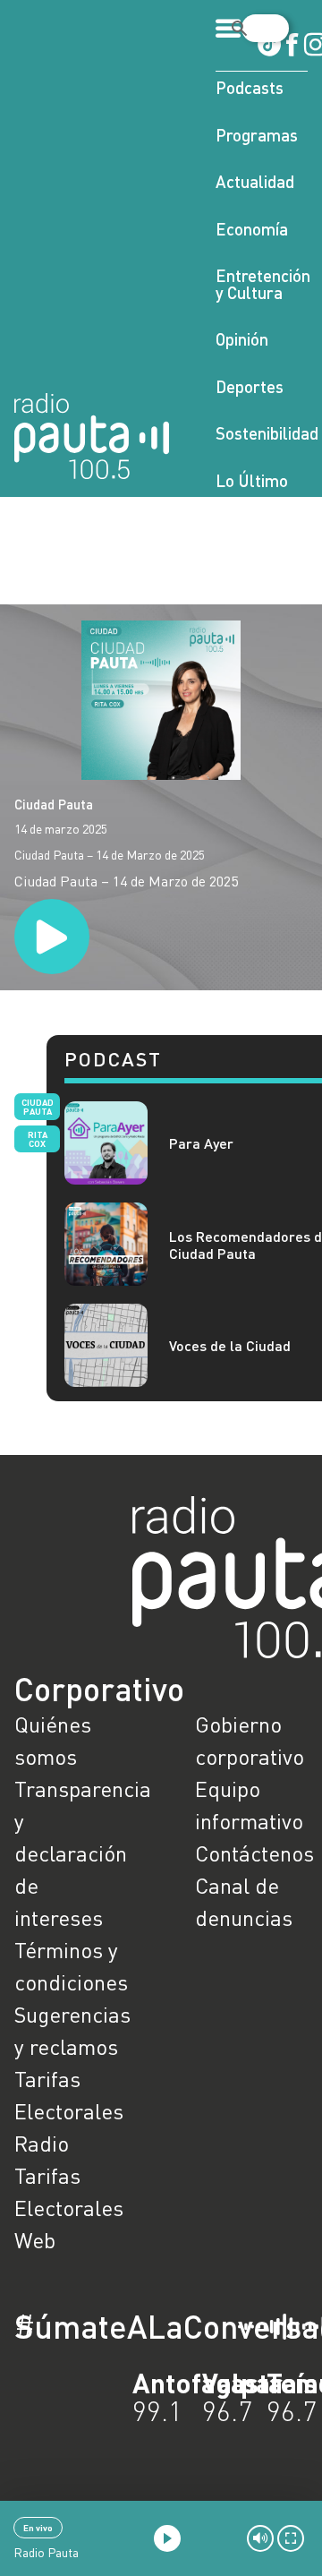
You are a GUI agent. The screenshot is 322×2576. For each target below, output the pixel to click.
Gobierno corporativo (250, 1740)
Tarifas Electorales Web (69, 2208)
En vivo (38, 2528)
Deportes (250, 386)
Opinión (242, 339)
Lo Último (252, 480)
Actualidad (255, 181)
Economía (252, 229)
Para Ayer (201, 1143)
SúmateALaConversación (112, 2326)
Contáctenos (251, 1853)
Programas (257, 135)
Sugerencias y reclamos (71, 2030)
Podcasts (250, 87)
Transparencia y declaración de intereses (71, 1853)
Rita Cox (38, 1139)
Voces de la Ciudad (230, 1345)
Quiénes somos (53, 1740)
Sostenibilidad (262, 433)
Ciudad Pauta (54, 804)
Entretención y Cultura (262, 284)
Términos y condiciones (71, 1966)
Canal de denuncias (244, 1901)
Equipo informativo (249, 1805)
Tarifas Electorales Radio (69, 2111)
